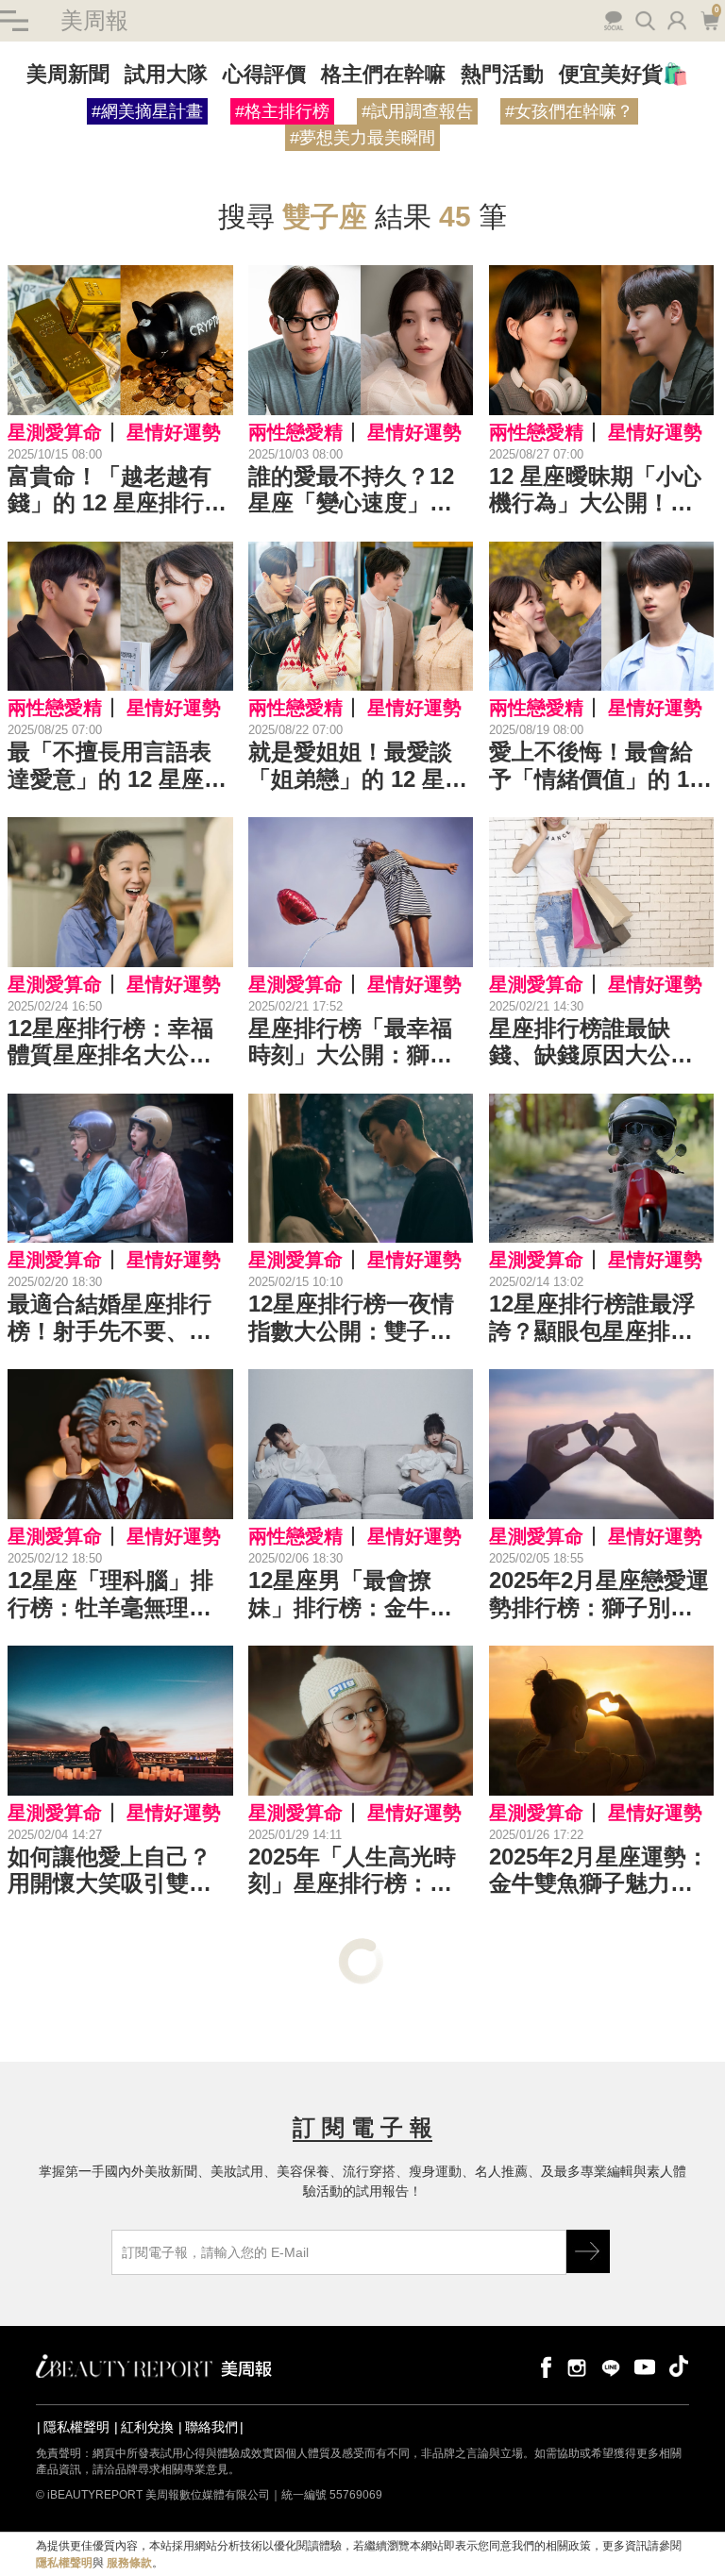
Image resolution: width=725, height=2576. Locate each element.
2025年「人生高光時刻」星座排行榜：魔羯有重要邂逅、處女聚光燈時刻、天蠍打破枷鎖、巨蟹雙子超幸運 (352, 1871)
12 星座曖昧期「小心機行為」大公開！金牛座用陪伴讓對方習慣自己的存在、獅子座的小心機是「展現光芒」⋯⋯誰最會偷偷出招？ (595, 491)
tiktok (679, 2366)
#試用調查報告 (417, 111)
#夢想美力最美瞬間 (362, 138)
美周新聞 (68, 74)
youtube (645, 2366)
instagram (577, 2366)
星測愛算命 (55, 432)
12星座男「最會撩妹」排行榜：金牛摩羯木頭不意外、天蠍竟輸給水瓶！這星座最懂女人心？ (350, 1595)
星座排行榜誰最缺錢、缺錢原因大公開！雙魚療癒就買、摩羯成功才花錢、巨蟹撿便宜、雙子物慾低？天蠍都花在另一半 (591, 1043)
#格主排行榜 (282, 111)
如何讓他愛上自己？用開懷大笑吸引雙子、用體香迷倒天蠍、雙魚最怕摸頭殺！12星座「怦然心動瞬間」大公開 (110, 1871)
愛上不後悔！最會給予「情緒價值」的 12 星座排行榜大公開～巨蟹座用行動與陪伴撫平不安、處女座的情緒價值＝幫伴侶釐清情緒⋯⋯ (595, 766)
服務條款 (129, 2563)
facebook (543, 2366)
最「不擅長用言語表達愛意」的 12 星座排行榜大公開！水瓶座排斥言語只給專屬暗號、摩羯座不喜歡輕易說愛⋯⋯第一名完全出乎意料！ (117, 766)
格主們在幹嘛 (383, 74)
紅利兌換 (147, 2427)
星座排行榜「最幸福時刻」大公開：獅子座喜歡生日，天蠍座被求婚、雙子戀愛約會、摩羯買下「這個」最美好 (350, 1043)
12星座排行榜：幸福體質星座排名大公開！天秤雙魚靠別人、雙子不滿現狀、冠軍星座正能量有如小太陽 (110, 1043)
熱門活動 (502, 74)
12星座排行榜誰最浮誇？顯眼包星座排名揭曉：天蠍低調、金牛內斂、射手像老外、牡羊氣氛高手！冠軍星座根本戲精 (592, 1318)
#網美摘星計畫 (147, 111)
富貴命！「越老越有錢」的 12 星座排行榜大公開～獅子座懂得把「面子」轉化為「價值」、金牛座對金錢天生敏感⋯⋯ (117, 491)
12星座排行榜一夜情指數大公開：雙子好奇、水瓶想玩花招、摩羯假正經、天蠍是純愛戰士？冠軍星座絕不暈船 (351, 1318)
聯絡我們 (211, 2427)
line (611, 2366)
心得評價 (264, 74)
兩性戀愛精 (295, 432)
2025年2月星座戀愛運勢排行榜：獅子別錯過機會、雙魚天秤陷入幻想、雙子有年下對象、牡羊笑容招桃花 (599, 1595)
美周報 (94, 20)
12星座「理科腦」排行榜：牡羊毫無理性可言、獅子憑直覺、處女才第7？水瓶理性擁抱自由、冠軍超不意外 (116, 1595)
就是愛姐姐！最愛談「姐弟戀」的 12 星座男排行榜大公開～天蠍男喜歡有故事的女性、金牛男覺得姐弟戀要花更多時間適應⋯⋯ (358, 766)
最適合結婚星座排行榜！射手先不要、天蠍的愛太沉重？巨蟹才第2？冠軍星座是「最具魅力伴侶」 (110, 1318)
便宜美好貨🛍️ (624, 74)
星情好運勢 (174, 432)
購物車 (708, 19)
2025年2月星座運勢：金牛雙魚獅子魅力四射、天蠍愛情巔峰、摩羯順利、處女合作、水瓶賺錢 (599, 1871)
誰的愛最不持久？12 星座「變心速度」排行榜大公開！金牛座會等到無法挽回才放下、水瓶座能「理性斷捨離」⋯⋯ (351, 491)
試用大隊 (166, 74)
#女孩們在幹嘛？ (569, 111)
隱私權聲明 (76, 2427)
